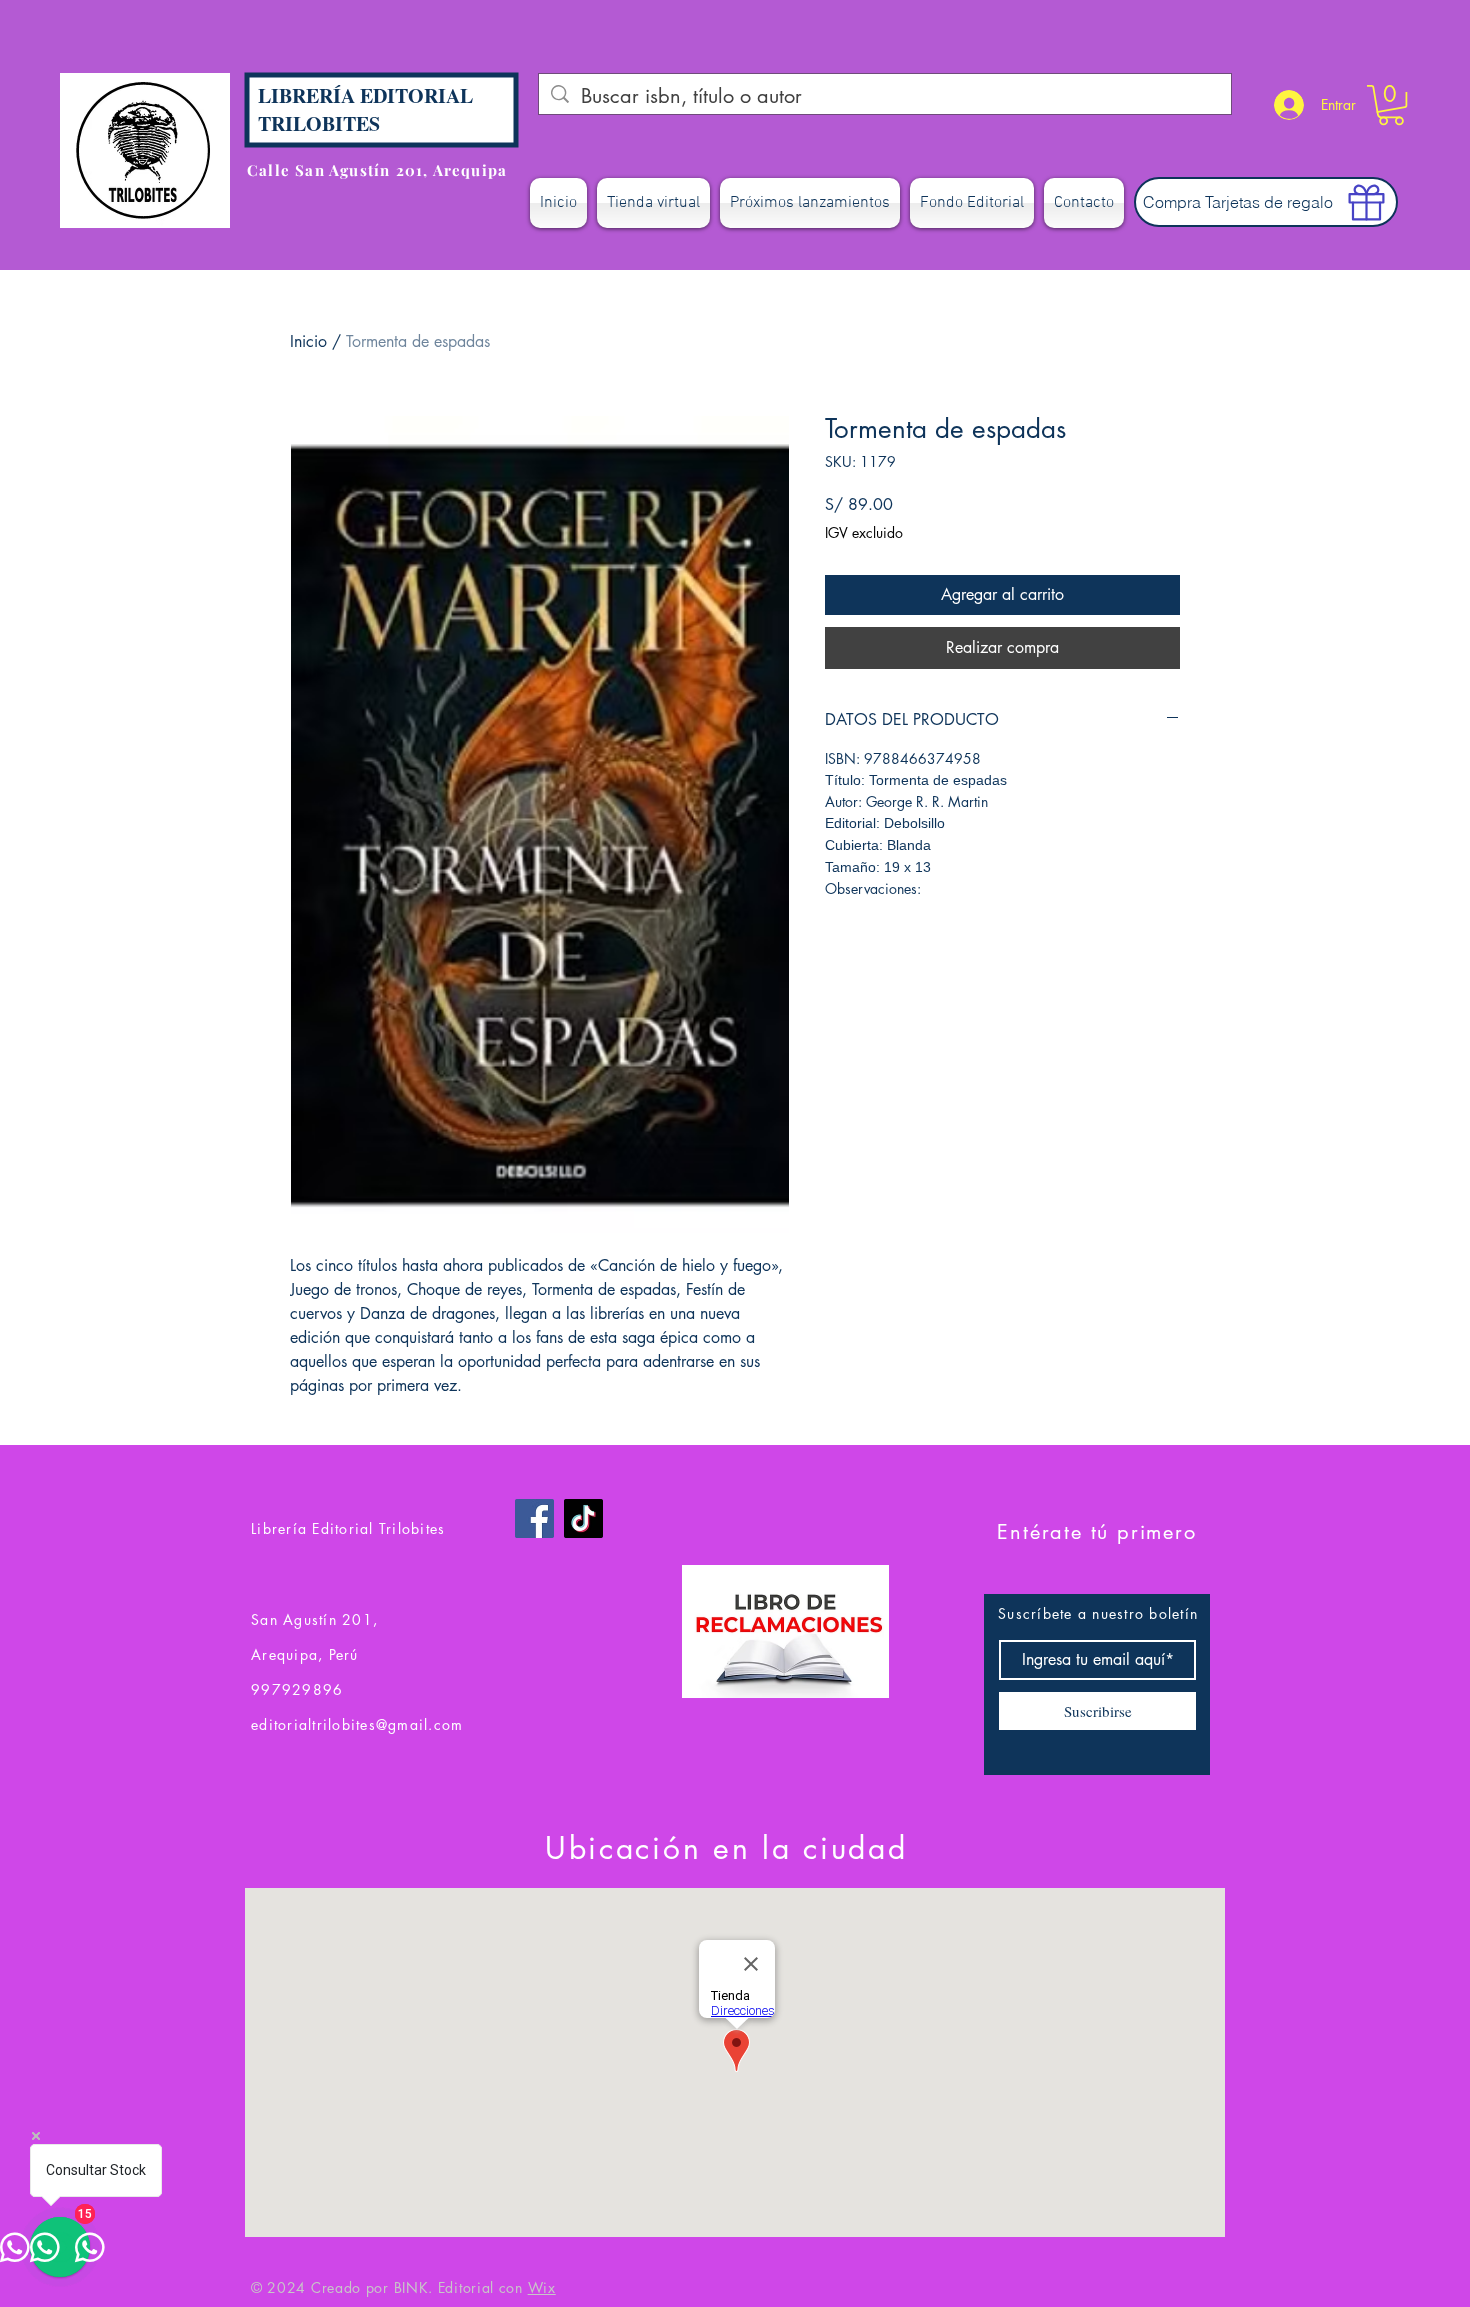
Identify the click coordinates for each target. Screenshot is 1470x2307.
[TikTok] (583, 1518)
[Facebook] (534, 1518)
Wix (542, 2287)
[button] (1391, 105)
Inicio (308, 341)
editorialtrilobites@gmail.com (357, 1724)
